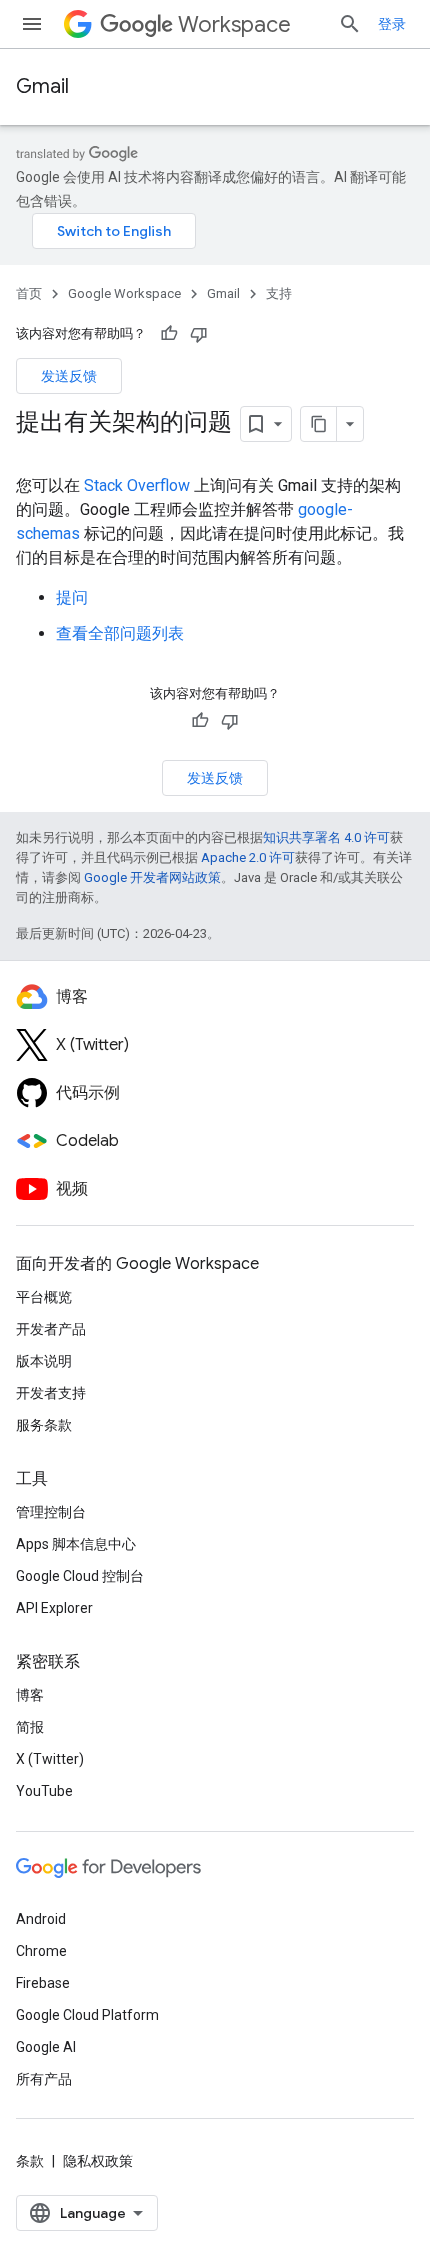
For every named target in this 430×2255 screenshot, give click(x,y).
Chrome (41, 1951)
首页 (29, 293)
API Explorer (54, 1608)
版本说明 (44, 1361)
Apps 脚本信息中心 (76, 1544)
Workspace (234, 24)
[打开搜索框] (350, 24)
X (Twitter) (50, 1759)
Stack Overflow (137, 485)
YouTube (44, 1791)
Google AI (46, 2047)
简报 (30, 1727)
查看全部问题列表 (120, 633)
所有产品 (44, 2079)
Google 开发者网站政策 (152, 877)
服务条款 (44, 1425)
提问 (72, 597)
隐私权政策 (98, 2161)
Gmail (42, 86)
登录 (392, 24)
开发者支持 (51, 1393)
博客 (30, 1695)
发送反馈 (69, 376)
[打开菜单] (32, 24)
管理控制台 (51, 1512)
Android (41, 1919)
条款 (30, 2161)
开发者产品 (51, 1329)
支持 (279, 293)
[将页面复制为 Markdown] (319, 424)
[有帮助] (169, 334)
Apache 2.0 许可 (248, 857)
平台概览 (44, 1297)
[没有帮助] (199, 334)
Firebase (43, 1983)
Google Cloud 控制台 (80, 1576)
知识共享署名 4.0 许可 (326, 837)
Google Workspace (124, 293)
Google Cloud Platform (87, 2015)
